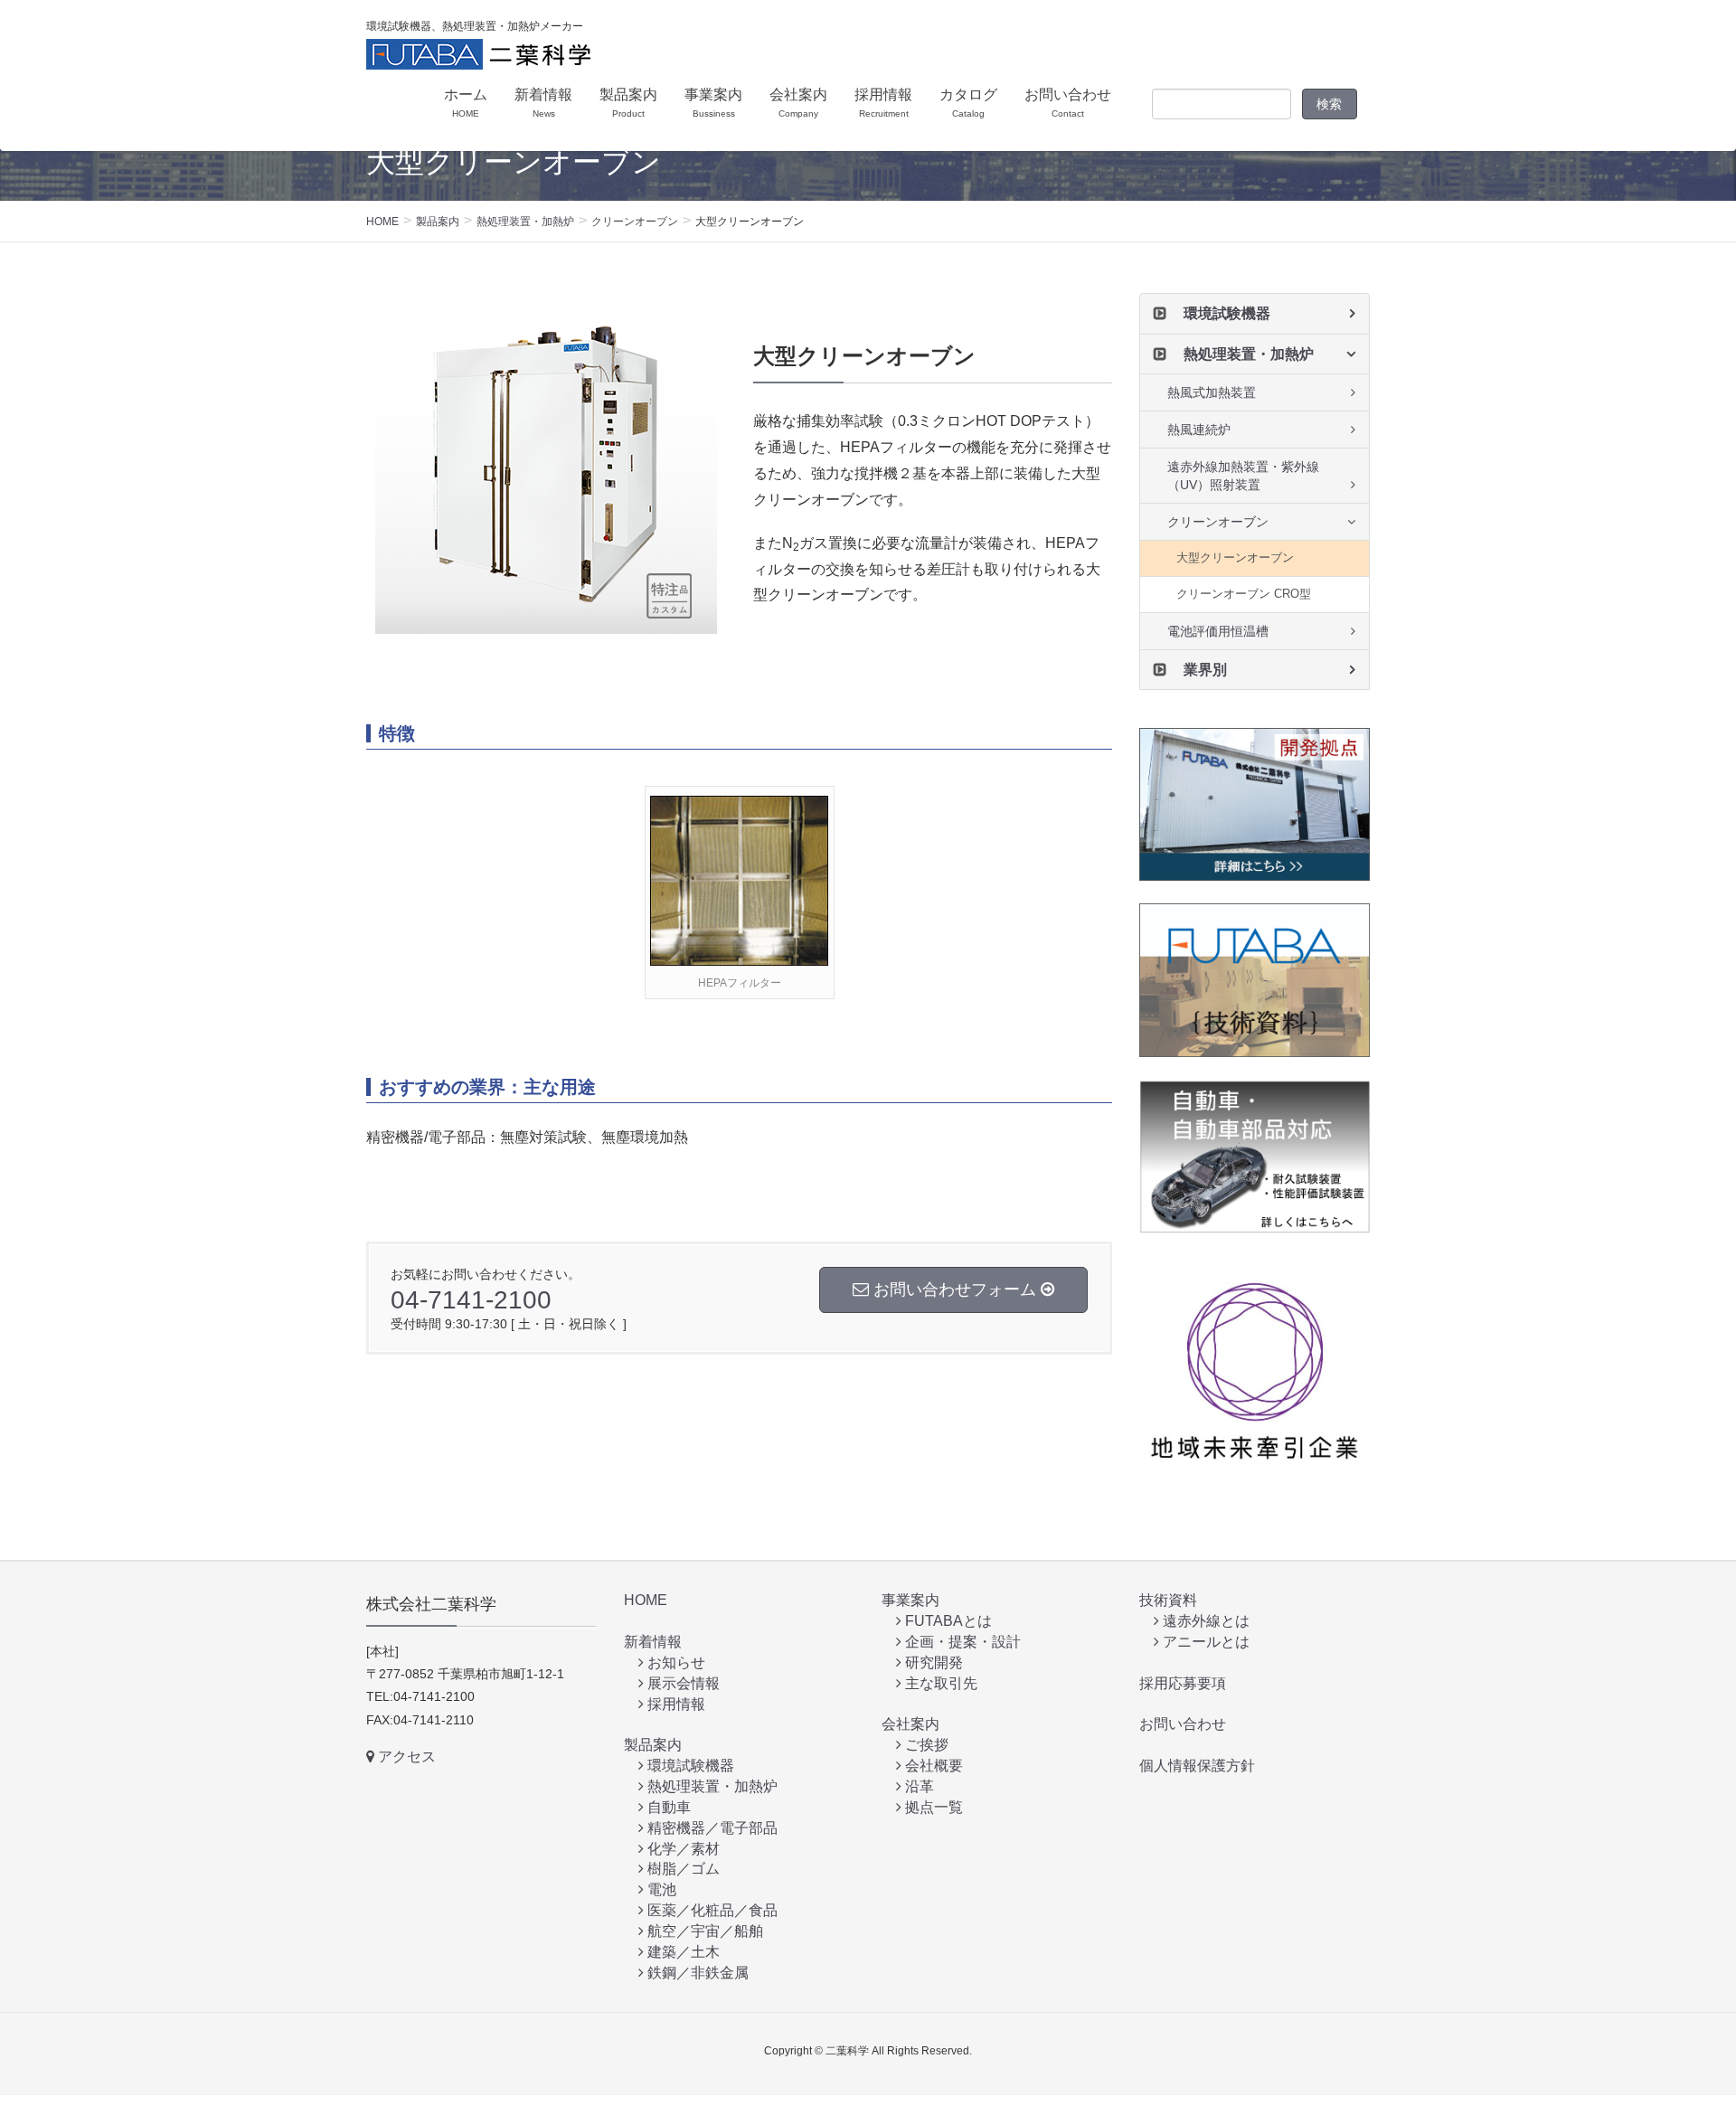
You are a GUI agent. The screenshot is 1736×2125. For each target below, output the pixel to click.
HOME (646, 1600)
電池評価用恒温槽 (1218, 631)
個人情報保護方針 (1197, 1766)
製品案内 (653, 1745)
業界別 (1205, 670)
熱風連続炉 (1199, 430)
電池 (660, 1889)
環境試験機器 (1227, 313)
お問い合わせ (1183, 1724)
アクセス (405, 1757)
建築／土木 (682, 1952)
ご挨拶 (925, 1745)
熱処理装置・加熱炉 (1249, 354)
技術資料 (1168, 1600)
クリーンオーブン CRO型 (1244, 594)
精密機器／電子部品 (711, 1828)
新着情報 (653, 1642)
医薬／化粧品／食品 (711, 1910)
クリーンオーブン (1218, 522)
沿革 (918, 1786)
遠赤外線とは (1204, 1621)
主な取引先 (939, 1683)
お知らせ (675, 1662)
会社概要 (932, 1766)
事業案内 (910, 1600)
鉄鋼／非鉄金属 (696, 1973)
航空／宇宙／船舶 (703, 1931)
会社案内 (910, 1724)
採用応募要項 (1183, 1683)
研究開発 (932, 1662)
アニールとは (1204, 1642)
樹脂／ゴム (682, 1869)
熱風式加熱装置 (1212, 392)
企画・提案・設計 (961, 1642)
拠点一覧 (932, 1807)
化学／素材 (682, 1849)
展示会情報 (682, 1683)
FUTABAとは (947, 1621)
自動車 (667, 1807)
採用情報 (675, 1704)
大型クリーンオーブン (1235, 557)
